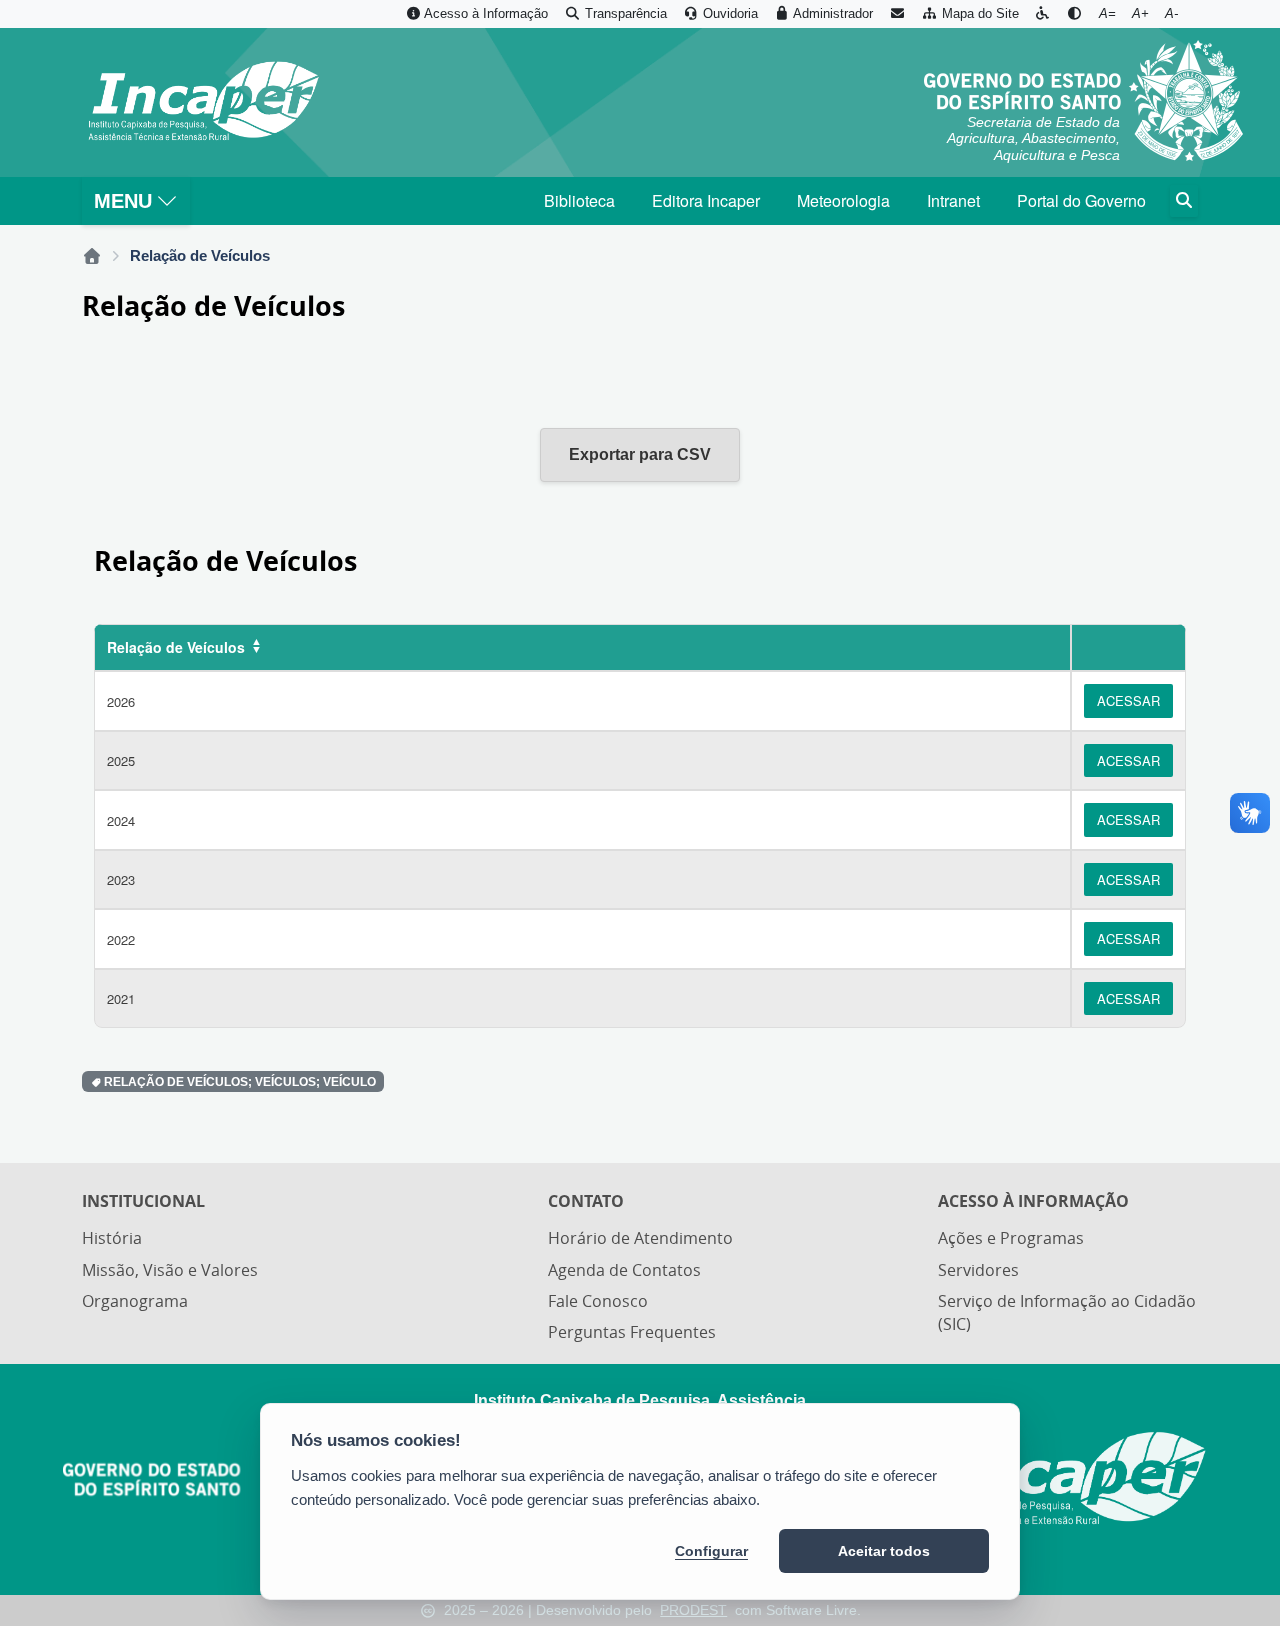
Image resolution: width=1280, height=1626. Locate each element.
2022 (121, 939)
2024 (121, 820)
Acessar (1128, 700)
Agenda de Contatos (624, 1270)
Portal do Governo (1081, 200)
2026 (121, 701)
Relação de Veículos (176, 647)
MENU (123, 201)
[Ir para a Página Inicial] (203, 102)
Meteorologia (843, 200)
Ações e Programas (1011, 1238)
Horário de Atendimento (640, 1238)
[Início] (92, 256)
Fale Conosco (598, 1301)
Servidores (978, 1270)
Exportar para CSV (640, 454)
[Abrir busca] (1184, 201)
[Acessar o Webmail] (897, 14)
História (112, 1238)
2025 (121, 760)
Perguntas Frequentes (632, 1332)
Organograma (135, 1301)
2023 (121, 879)
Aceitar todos (884, 1551)
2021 (121, 998)
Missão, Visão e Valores (170, 1270)
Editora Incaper (706, 200)
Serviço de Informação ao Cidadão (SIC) (1067, 1312)
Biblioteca (579, 200)
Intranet (953, 200)
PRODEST (693, 1610)
